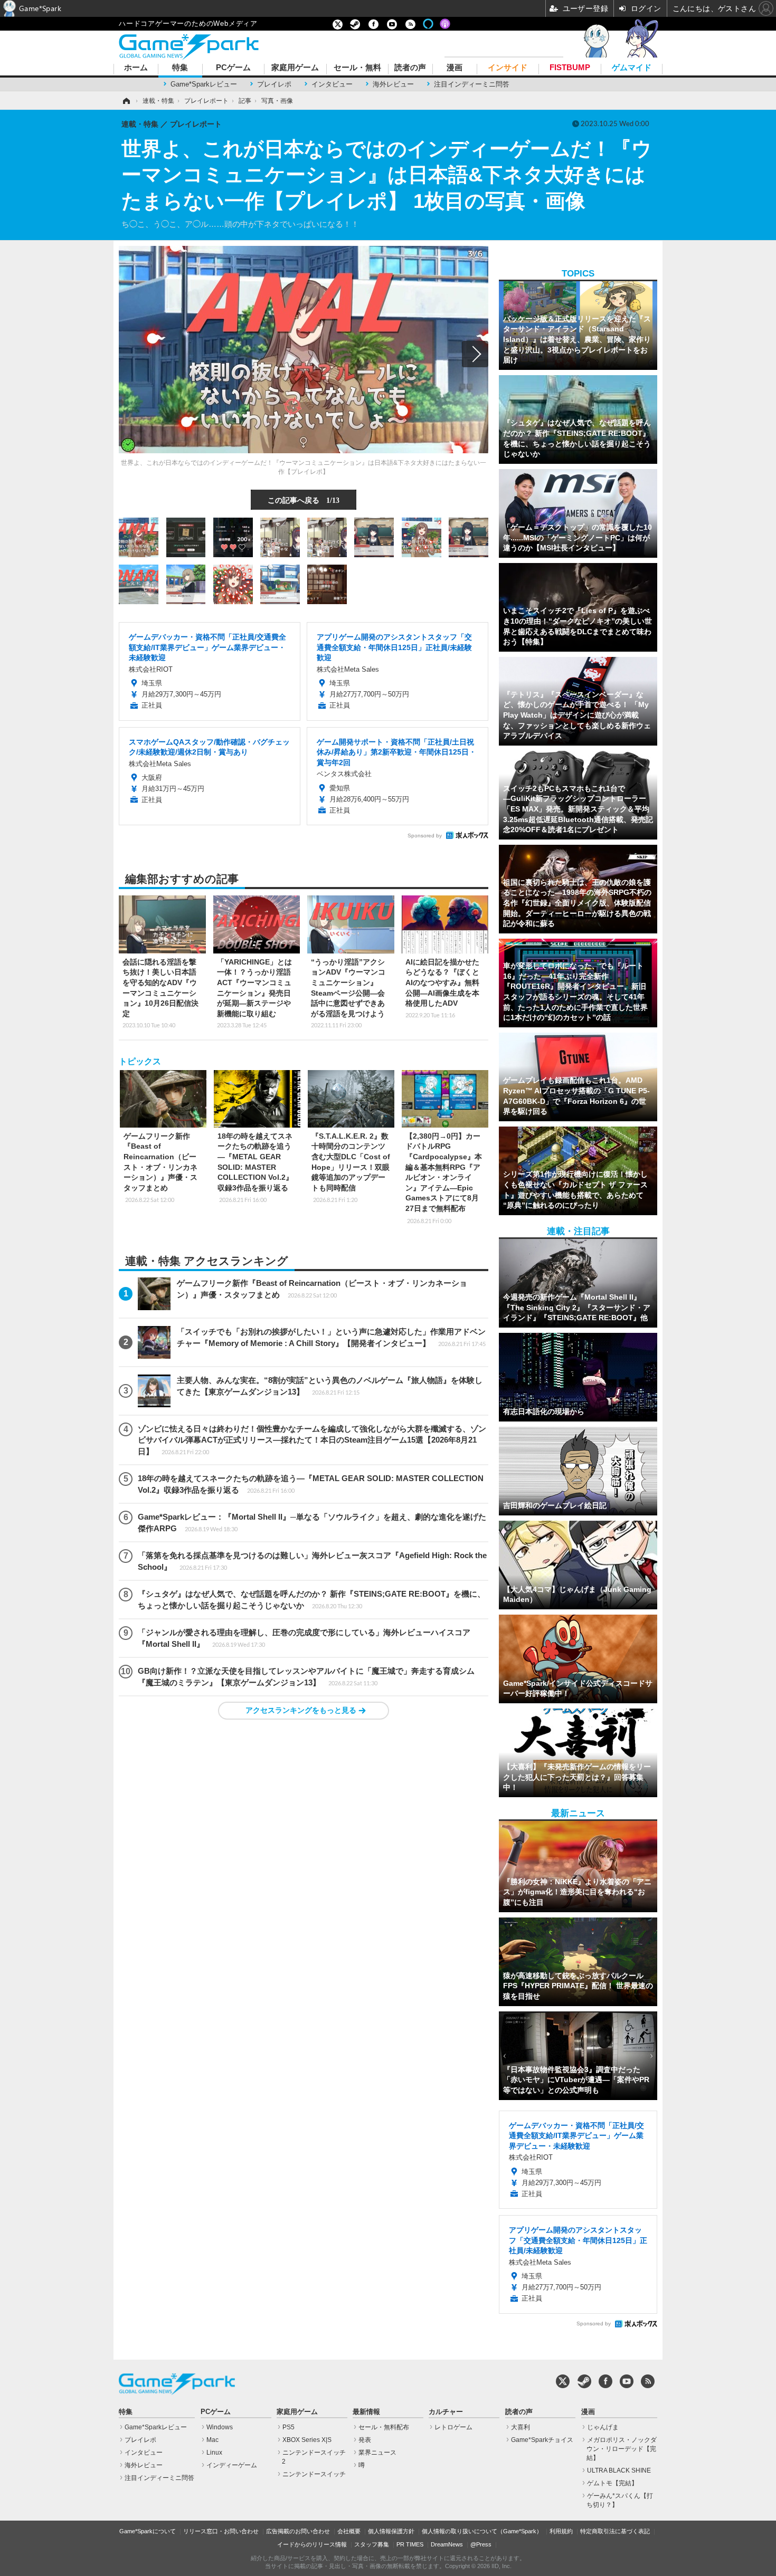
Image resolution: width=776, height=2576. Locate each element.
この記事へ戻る (304, 500)
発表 (365, 2440)
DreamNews (447, 2544)
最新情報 (366, 2412)
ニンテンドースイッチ (314, 2474)
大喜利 (521, 2427)
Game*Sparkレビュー (204, 84)
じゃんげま (603, 2427)
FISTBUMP (570, 68)
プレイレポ (274, 84)
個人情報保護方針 (391, 2531)
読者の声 (410, 68)
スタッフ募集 (372, 2544)
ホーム (136, 68)
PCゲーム (233, 68)
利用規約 (561, 2531)
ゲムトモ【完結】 (612, 2483)
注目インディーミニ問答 (472, 84)
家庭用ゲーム (295, 68)
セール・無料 (357, 68)
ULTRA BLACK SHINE (619, 2470)
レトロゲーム (453, 2427)
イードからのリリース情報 (312, 2544)
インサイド (508, 68)
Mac (212, 2440)
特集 (180, 68)
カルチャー (446, 2412)
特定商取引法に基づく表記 (615, 2531)
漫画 (455, 68)
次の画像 (475, 354)
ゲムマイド (632, 68)
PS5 (288, 2427)
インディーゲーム (232, 2465)
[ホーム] (126, 101)
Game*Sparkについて (148, 2531)
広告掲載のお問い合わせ (298, 2531)
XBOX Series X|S (307, 2440)
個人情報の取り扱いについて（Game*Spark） (482, 2531)
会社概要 (349, 2531)
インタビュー (332, 84)
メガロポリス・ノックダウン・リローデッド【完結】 (622, 2449)
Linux (214, 2453)
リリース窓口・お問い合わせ (221, 2531)
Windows (220, 2427)
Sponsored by (425, 836)
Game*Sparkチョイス (542, 2440)
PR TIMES (410, 2544)
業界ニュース (377, 2453)
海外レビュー (393, 84)
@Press (481, 2544)
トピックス (140, 1061)
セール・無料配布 (384, 2427)
